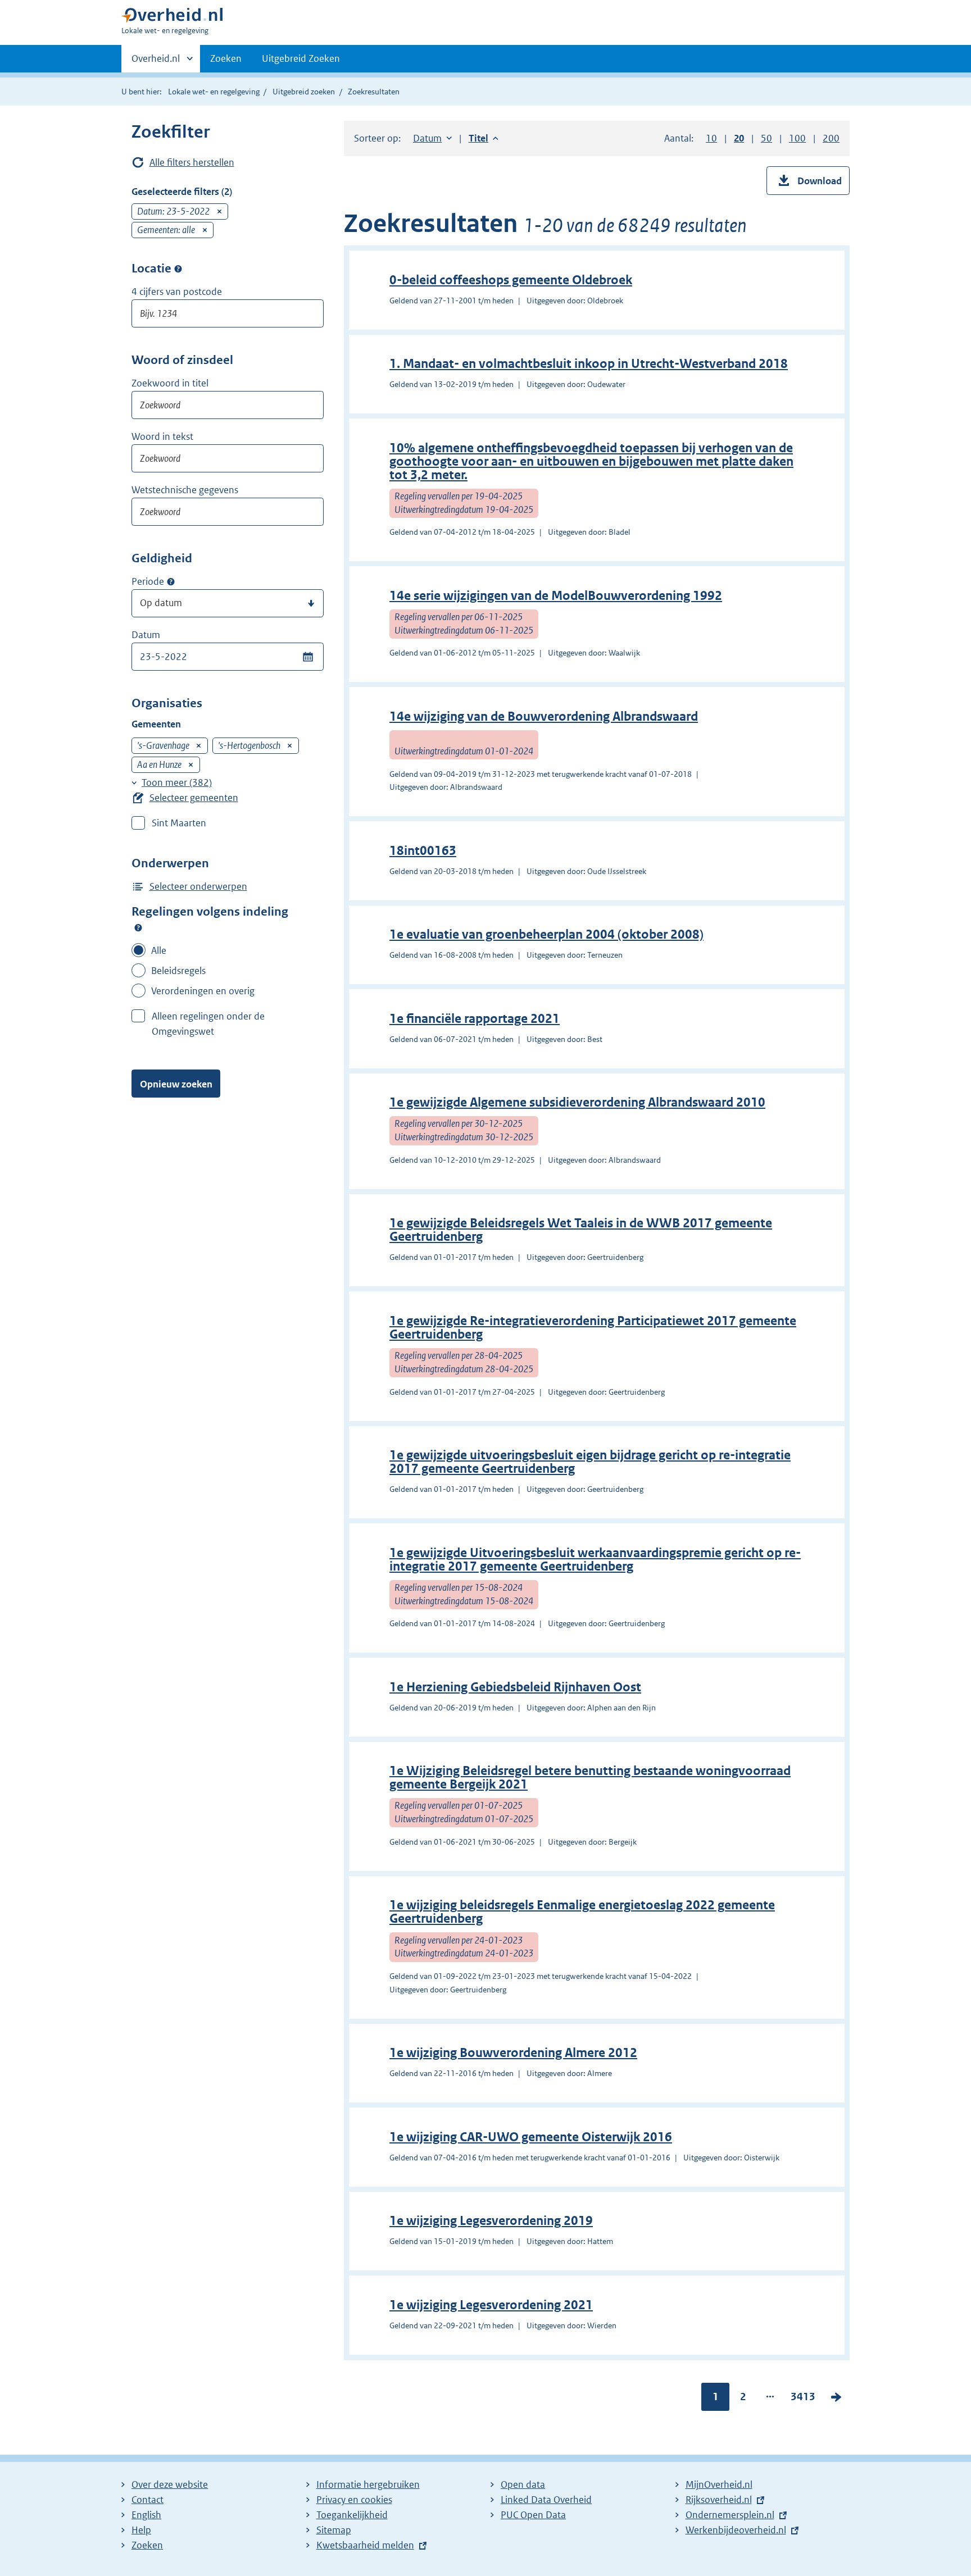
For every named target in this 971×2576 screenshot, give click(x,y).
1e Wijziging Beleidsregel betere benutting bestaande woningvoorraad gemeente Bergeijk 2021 (590, 1778)
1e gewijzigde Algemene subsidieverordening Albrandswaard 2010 (577, 1102)
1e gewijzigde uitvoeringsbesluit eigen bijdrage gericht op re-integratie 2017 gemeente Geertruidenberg (590, 1462)
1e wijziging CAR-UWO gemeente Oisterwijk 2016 (531, 2137)
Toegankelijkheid (352, 2515)
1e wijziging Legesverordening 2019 (491, 2221)
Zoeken (226, 58)
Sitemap (334, 2530)
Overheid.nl (156, 62)
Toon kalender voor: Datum (308, 657)
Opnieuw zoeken (176, 1084)
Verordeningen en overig (203, 991)
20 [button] (739, 138)
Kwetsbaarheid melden (365, 2545)
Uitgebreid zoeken (304, 92)
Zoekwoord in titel (170, 383)
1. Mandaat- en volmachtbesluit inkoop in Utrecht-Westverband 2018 (589, 364)
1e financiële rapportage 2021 (475, 1019)
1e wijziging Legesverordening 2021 (491, 2305)
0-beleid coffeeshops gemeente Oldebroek (511, 280)
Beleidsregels (178, 971)
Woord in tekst (162, 436)
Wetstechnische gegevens (185, 490)
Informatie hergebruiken (368, 2484)
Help (141, 2530)
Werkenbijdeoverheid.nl (736, 2530)
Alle (159, 950)
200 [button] (831, 138)
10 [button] (711, 138)
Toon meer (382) (177, 782)
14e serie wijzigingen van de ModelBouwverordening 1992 (556, 596)
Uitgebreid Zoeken (301, 58)
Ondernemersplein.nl (730, 2515)
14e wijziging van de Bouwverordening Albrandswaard (544, 716)
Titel (484, 138)
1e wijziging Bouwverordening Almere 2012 (513, 2053)
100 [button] (797, 138)
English (146, 2515)
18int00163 (423, 851)
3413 (803, 2399)
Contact (148, 2500)
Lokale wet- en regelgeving (214, 92)
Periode (148, 581)
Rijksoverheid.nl (719, 2500)
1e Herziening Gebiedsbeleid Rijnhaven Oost (515, 1687)
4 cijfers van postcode (177, 292)
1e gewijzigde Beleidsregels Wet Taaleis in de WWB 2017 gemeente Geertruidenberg (581, 1230)
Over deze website (170, 2484)
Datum (146, 635)
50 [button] (766, 138)
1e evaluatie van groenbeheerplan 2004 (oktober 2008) (546, 934)
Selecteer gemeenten (194, 798)
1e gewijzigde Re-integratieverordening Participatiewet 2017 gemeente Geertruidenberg (593, 1328)
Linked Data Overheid (546, 2500)
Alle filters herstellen (192, 162)
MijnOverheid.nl (719, 2484)
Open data (523, 2484)
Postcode (178, 268)
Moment (171, 582)
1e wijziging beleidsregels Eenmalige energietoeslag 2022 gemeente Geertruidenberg (582, 1912)
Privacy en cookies (354, 2500)
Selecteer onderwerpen (198, 886)
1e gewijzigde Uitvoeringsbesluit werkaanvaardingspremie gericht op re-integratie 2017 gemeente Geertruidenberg (595, 1560)
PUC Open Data (533, 2515)
